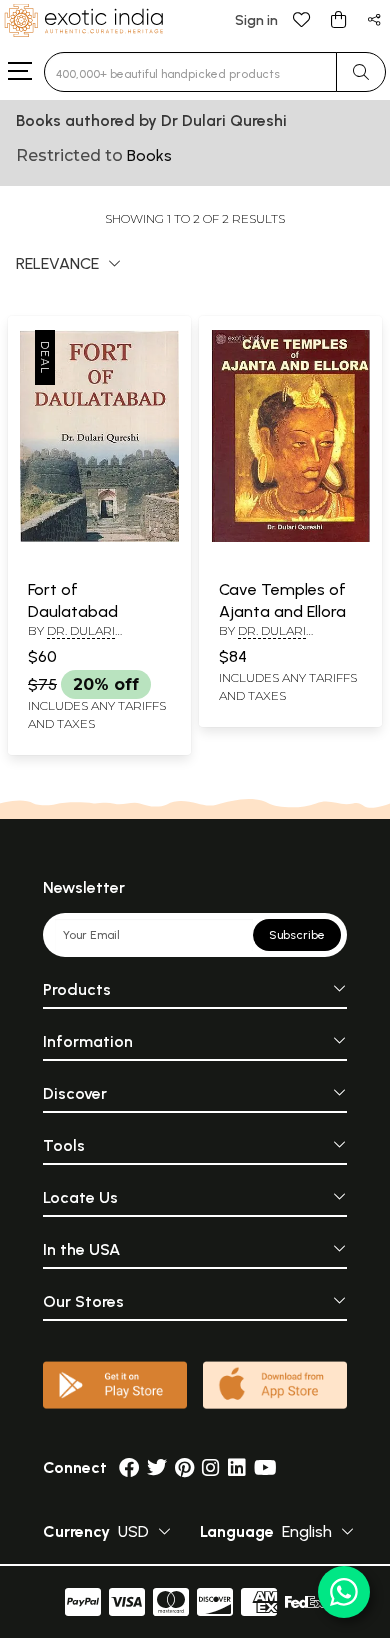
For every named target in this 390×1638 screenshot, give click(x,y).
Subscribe (297, 935)
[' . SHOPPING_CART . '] (338, 18)
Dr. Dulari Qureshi (71, 639)
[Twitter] (157, 1467)
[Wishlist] (302, 18)
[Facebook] (129, 1467)
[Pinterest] (184, 1467)
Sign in (256, 20)
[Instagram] (211, 1467)
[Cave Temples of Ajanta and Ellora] (290, 538)
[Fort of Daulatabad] (99, 538)
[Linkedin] (237, 1467)
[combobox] (190, 72)
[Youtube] (265, 1467)
